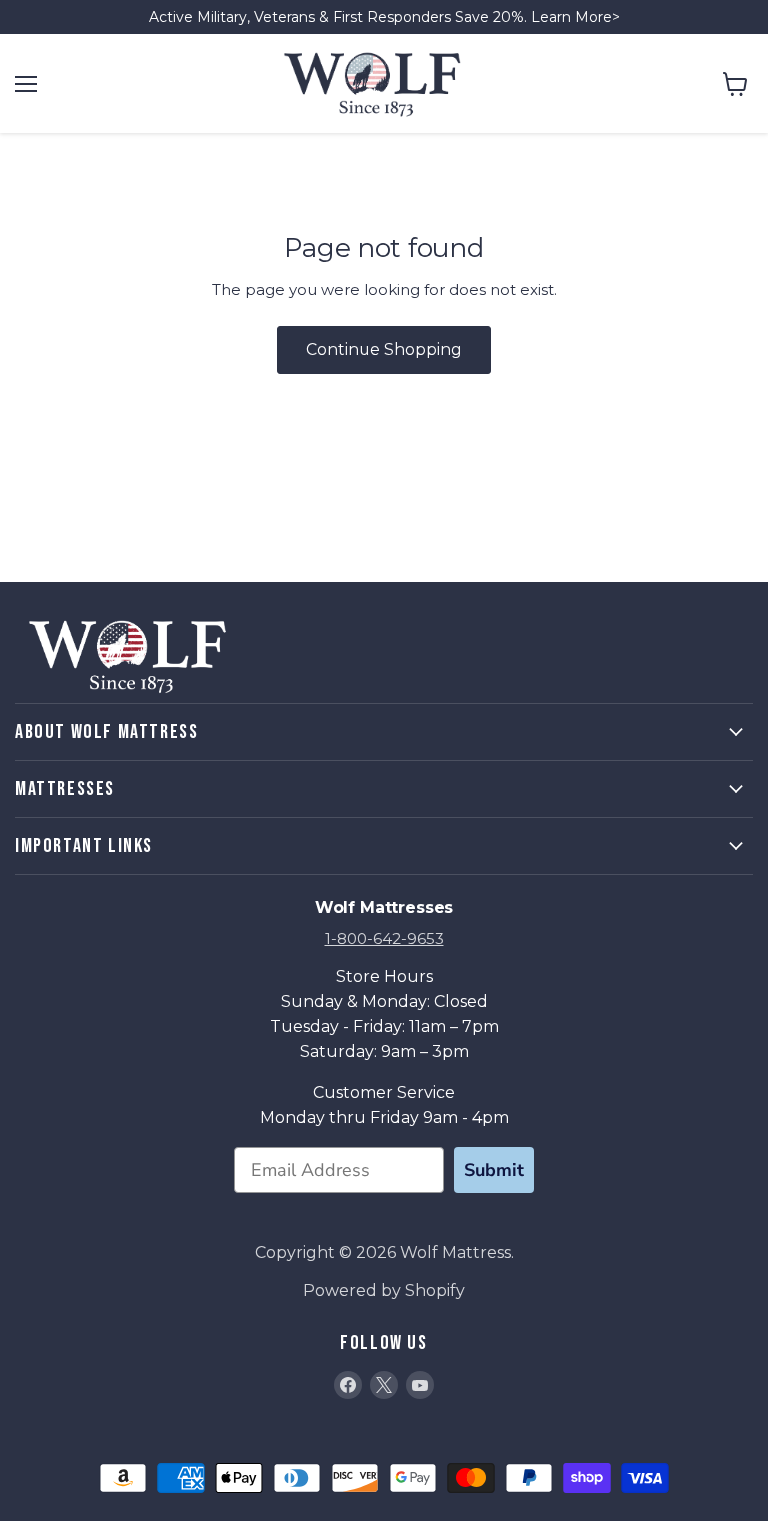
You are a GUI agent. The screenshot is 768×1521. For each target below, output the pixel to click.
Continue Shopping (384, 349)
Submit (494, 1170)
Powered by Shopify (384, 1290)
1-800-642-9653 (384, 938)
